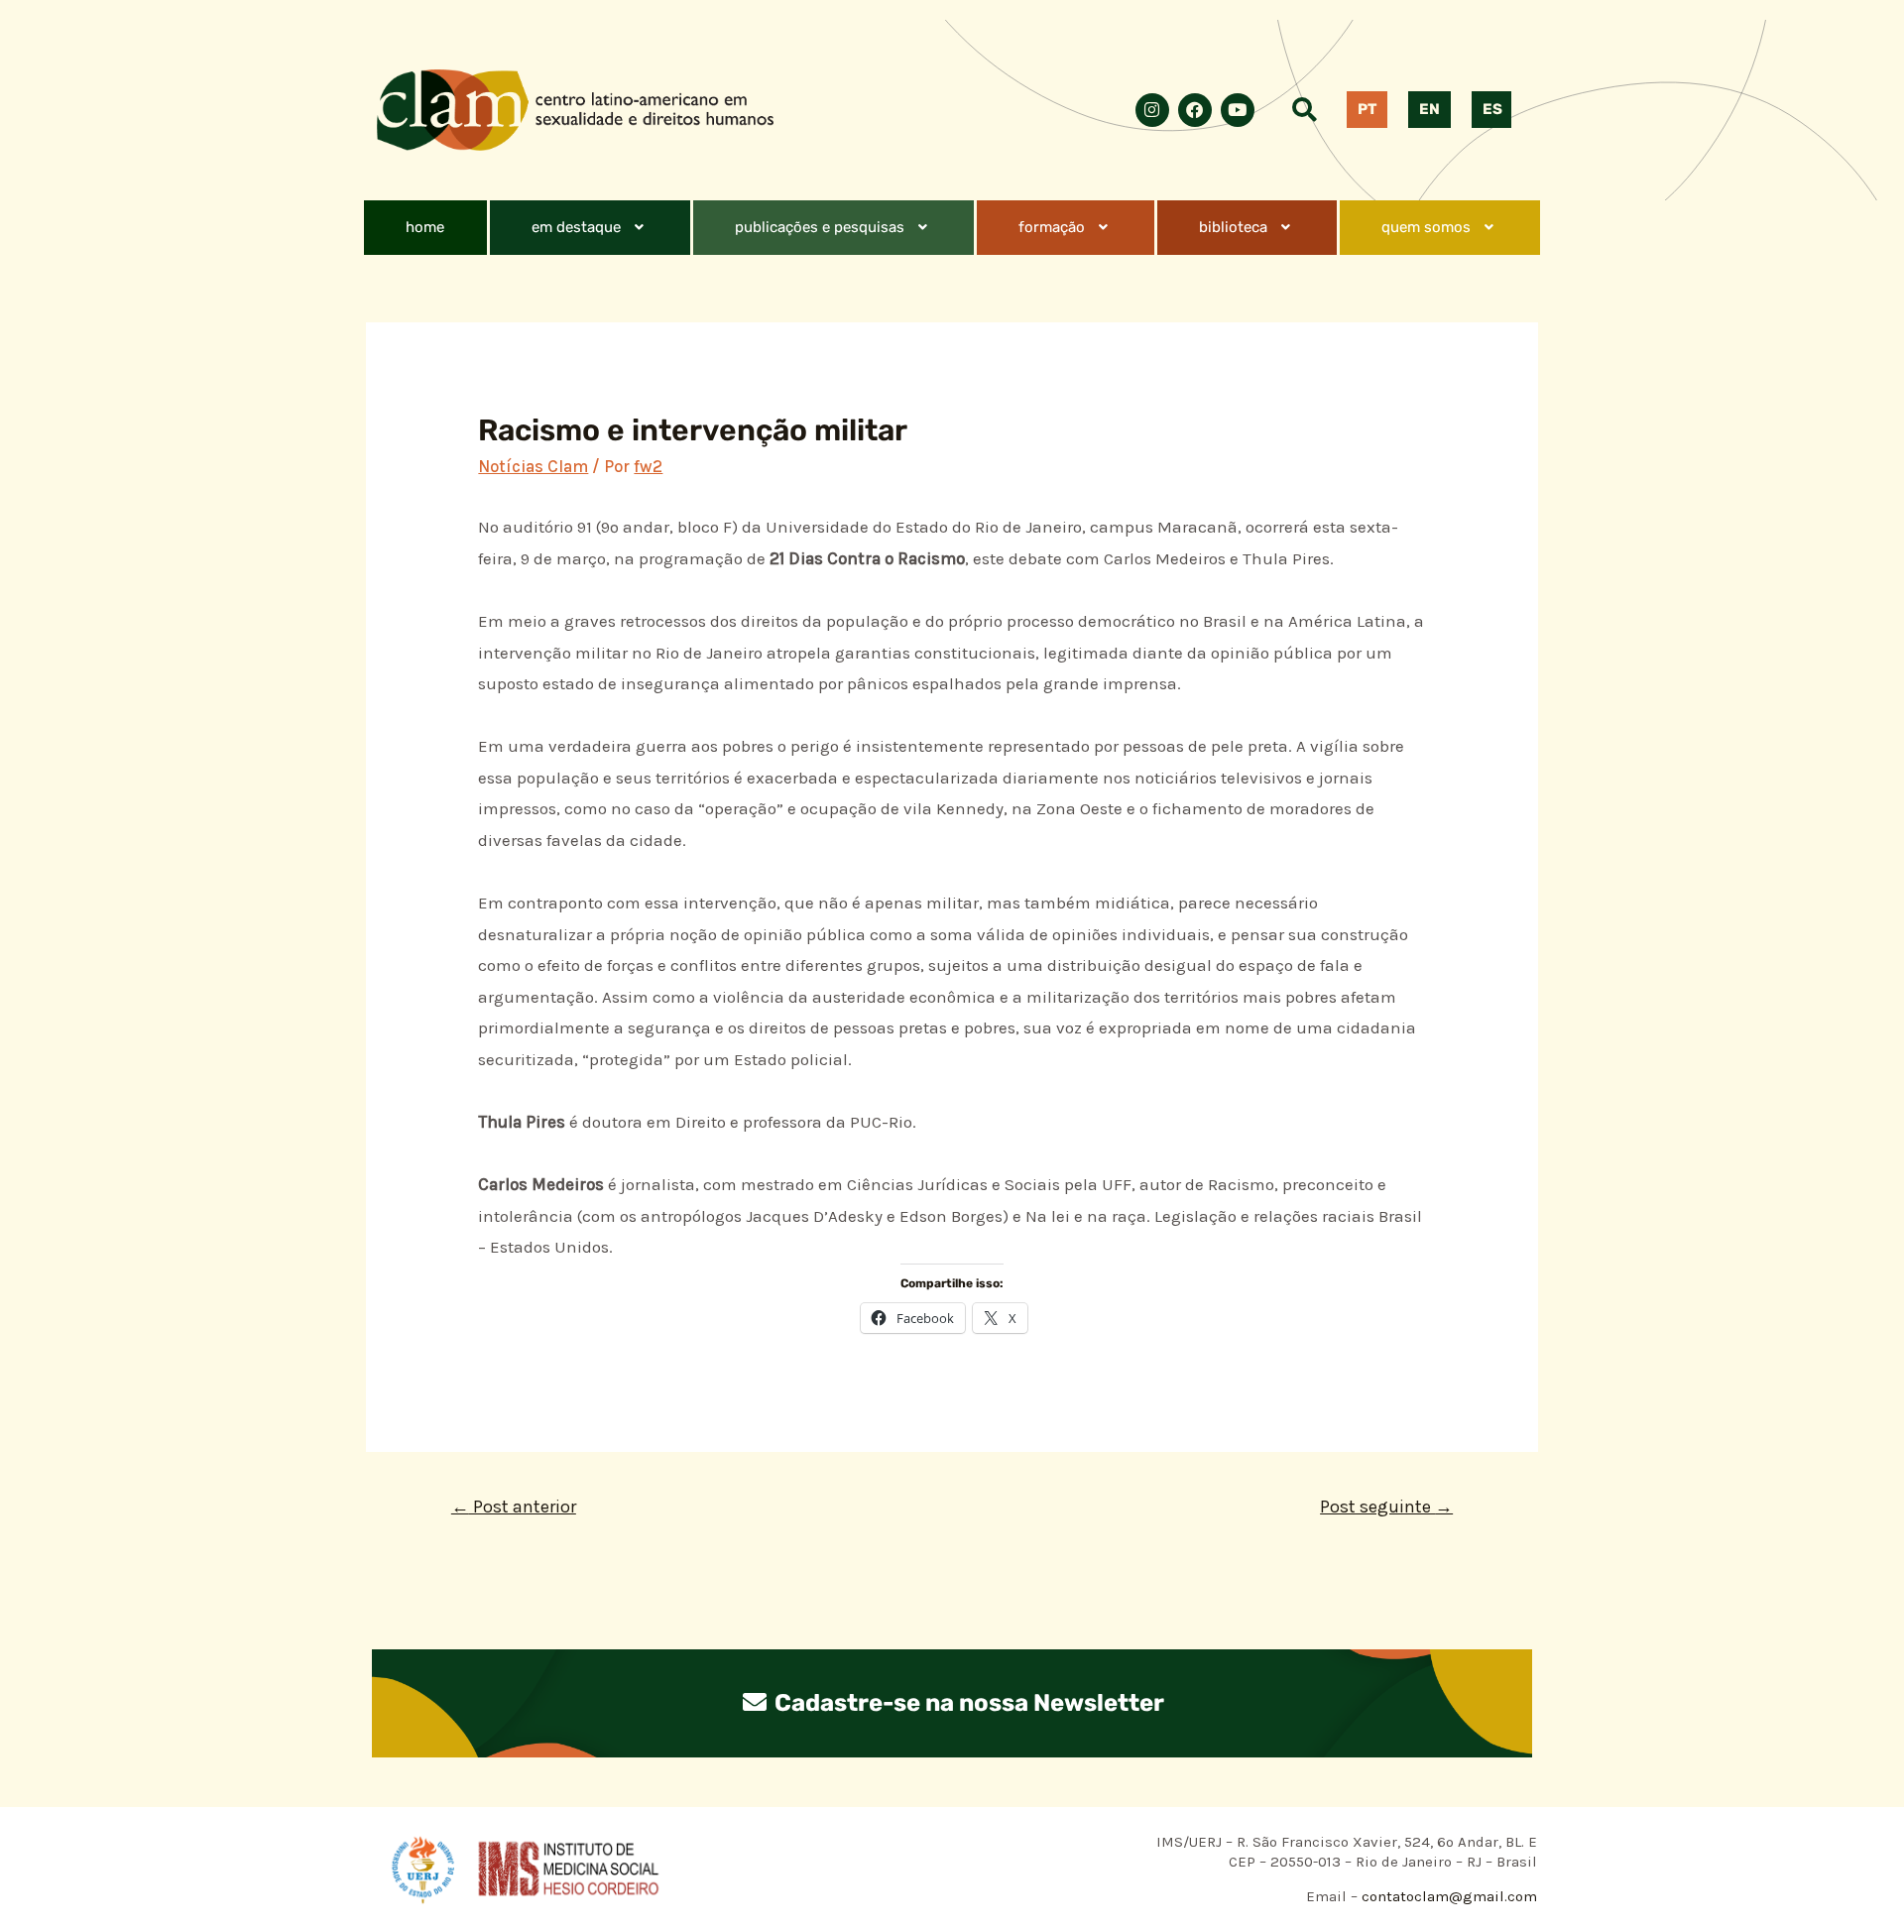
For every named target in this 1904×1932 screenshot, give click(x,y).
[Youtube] (1238, 110)
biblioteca (1233, 227)
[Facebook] (1195, 110)
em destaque (576, 227)
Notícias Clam (533, 466)
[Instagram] (1152, 110)
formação (1052, 227)
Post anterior (514, 1507)
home (425, 227)
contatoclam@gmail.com (1447, 1896)
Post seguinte (1386, 1507)
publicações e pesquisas (820, 227)
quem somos (1426, 227)
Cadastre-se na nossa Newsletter (967, 1703)
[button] (590, 228)
